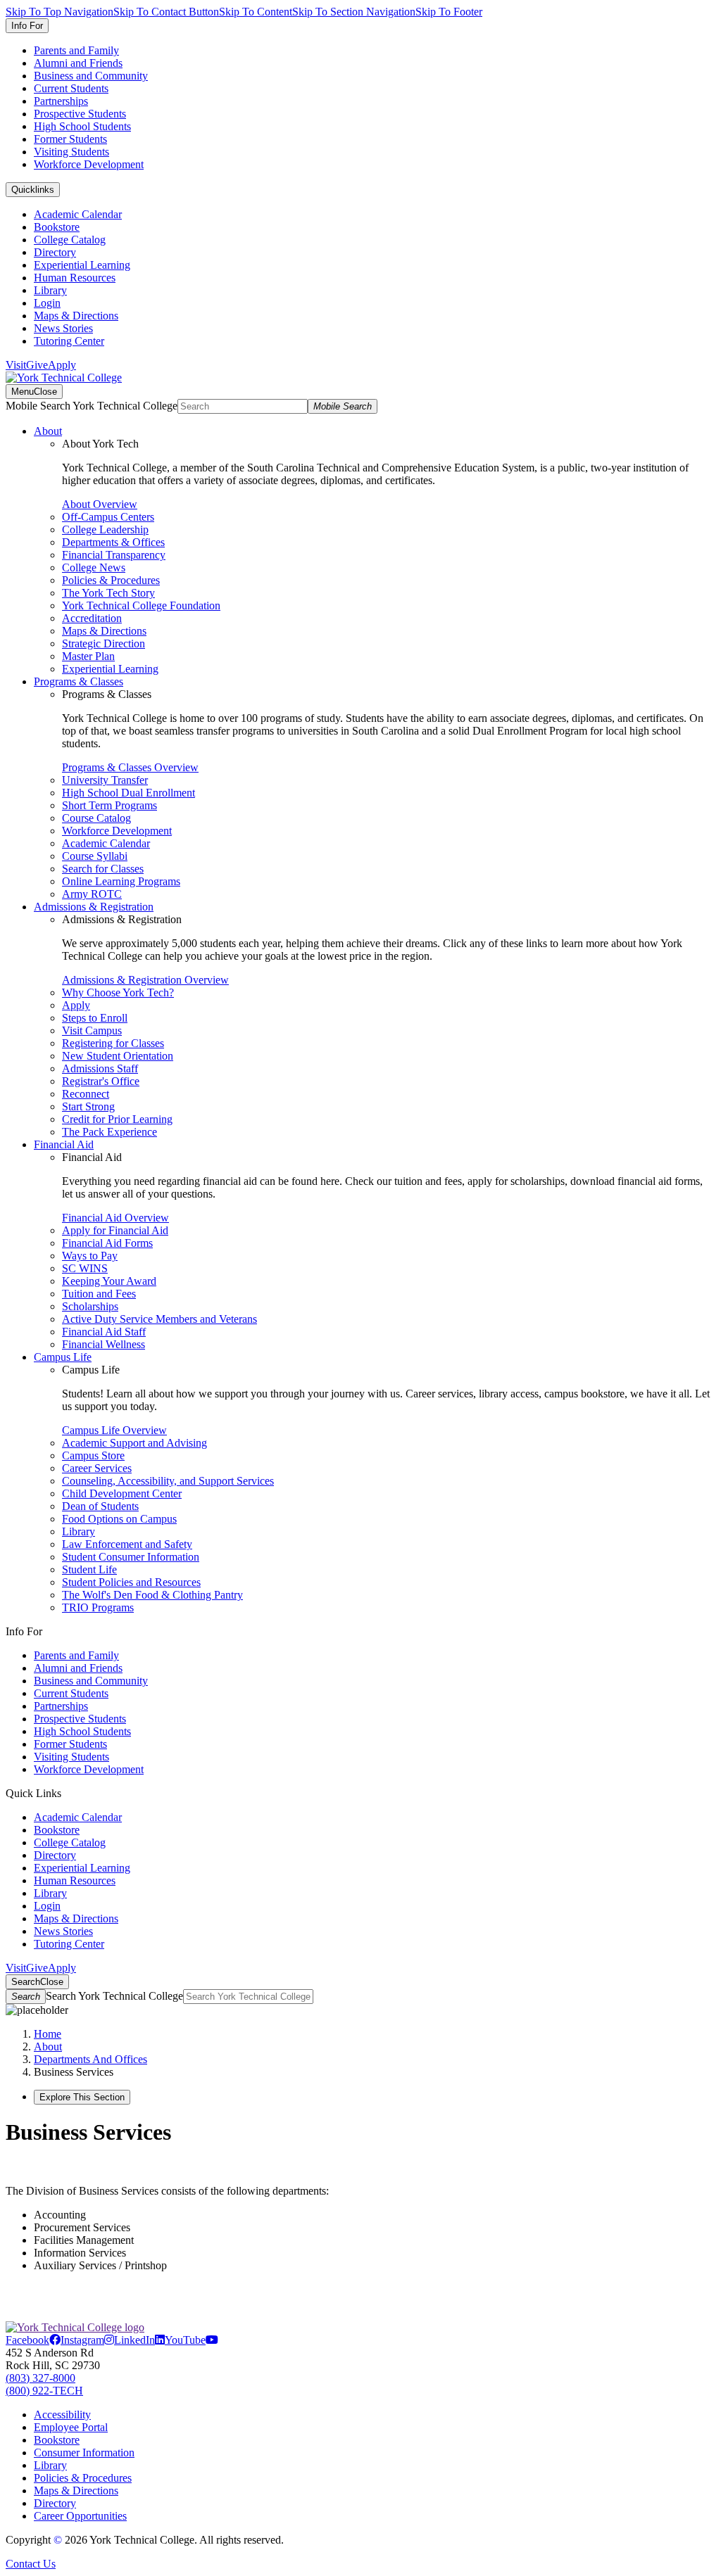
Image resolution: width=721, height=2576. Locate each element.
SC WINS (85, 1268)
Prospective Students (80, 114)
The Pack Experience (109, 1132)
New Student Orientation (118, 1056)
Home (48, 2034)
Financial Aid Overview (115, 1218)
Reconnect (86, 1094)
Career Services (97, 1468)
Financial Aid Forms (107, 1243)
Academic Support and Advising (134, 1443)
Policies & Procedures (111, 580)
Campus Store (93, 1455)
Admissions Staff (100, 1068)
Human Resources (75, 278)
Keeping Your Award (109, 1281)
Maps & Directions (76, 316)
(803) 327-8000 (40, 2378)
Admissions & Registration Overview (145, 980)
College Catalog (70, 240)
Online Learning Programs (121, 881)
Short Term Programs (109, 805)
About (48, 431)
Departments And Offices (90, 2059)
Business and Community (91, 76)
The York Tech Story (108, 593)
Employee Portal (71, 2427)
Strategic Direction (104, 643)
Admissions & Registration (94, 907)
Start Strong (88, 1106)
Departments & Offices (113, 542)
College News (94, 567)
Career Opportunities (80, 2516)
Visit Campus (92, 1030)
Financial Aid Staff (104, 1332)
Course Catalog (96, 818)
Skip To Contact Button (166, 12)
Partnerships (61, 101)
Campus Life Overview (114, 1430)
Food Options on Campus (119, 1519)
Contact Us (31, 2564)
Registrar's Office (101, 1081)
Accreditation (92, 618)
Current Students (71, 88)
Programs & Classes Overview (130, 767)
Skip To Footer (449, 12)
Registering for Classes (113, 1043)
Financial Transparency (114, 555)
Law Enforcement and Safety (127, 1544)
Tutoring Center (69, 341)
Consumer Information (84, 2453)
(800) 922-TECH (44, 2391)
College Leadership (105, 529)
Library (50, 290)
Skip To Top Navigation (59, 12)
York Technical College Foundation (141, 605)
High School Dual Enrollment (128, 793)
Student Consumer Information (131, 1557)
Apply (62, 365)
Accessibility (62, 2415)
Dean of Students (100, 1506)
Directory (55, 252)
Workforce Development (89, 164)
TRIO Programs (98, 1607)
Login (47, 303)
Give (37, 365)
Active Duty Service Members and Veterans (159, 1319)
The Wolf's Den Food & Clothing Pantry (152, 1595)
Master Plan (88, 656)
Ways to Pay (90, 1256)
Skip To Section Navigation (354, 12)
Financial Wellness (104, 1344)
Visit (16, 365)
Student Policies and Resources (131, 1582)
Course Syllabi (95, 856)
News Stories (63, 328)
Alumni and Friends (78, 63)
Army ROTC (92, 894)
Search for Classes (103, 869)
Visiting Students (71, 152)
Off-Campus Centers (108, 517)
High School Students (82, 126)
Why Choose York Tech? (118, 992)
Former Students (70, 139)
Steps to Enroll (95, 1018)
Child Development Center (122, 1493)
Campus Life (63, 1357)
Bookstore (57, 227)
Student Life (89, 1569)
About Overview (100, 504)
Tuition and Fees (99, 1294)
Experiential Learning (82, 265)
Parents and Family (76, 50)
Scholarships (90, 1306)
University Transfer (105, 780)
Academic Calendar (78, 214)
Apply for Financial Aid (115, 1230)
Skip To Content (256, 12)
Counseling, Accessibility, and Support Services (168, 1481)
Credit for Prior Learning (117, 1119)
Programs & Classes (79, 681)
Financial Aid (64, 1144)
